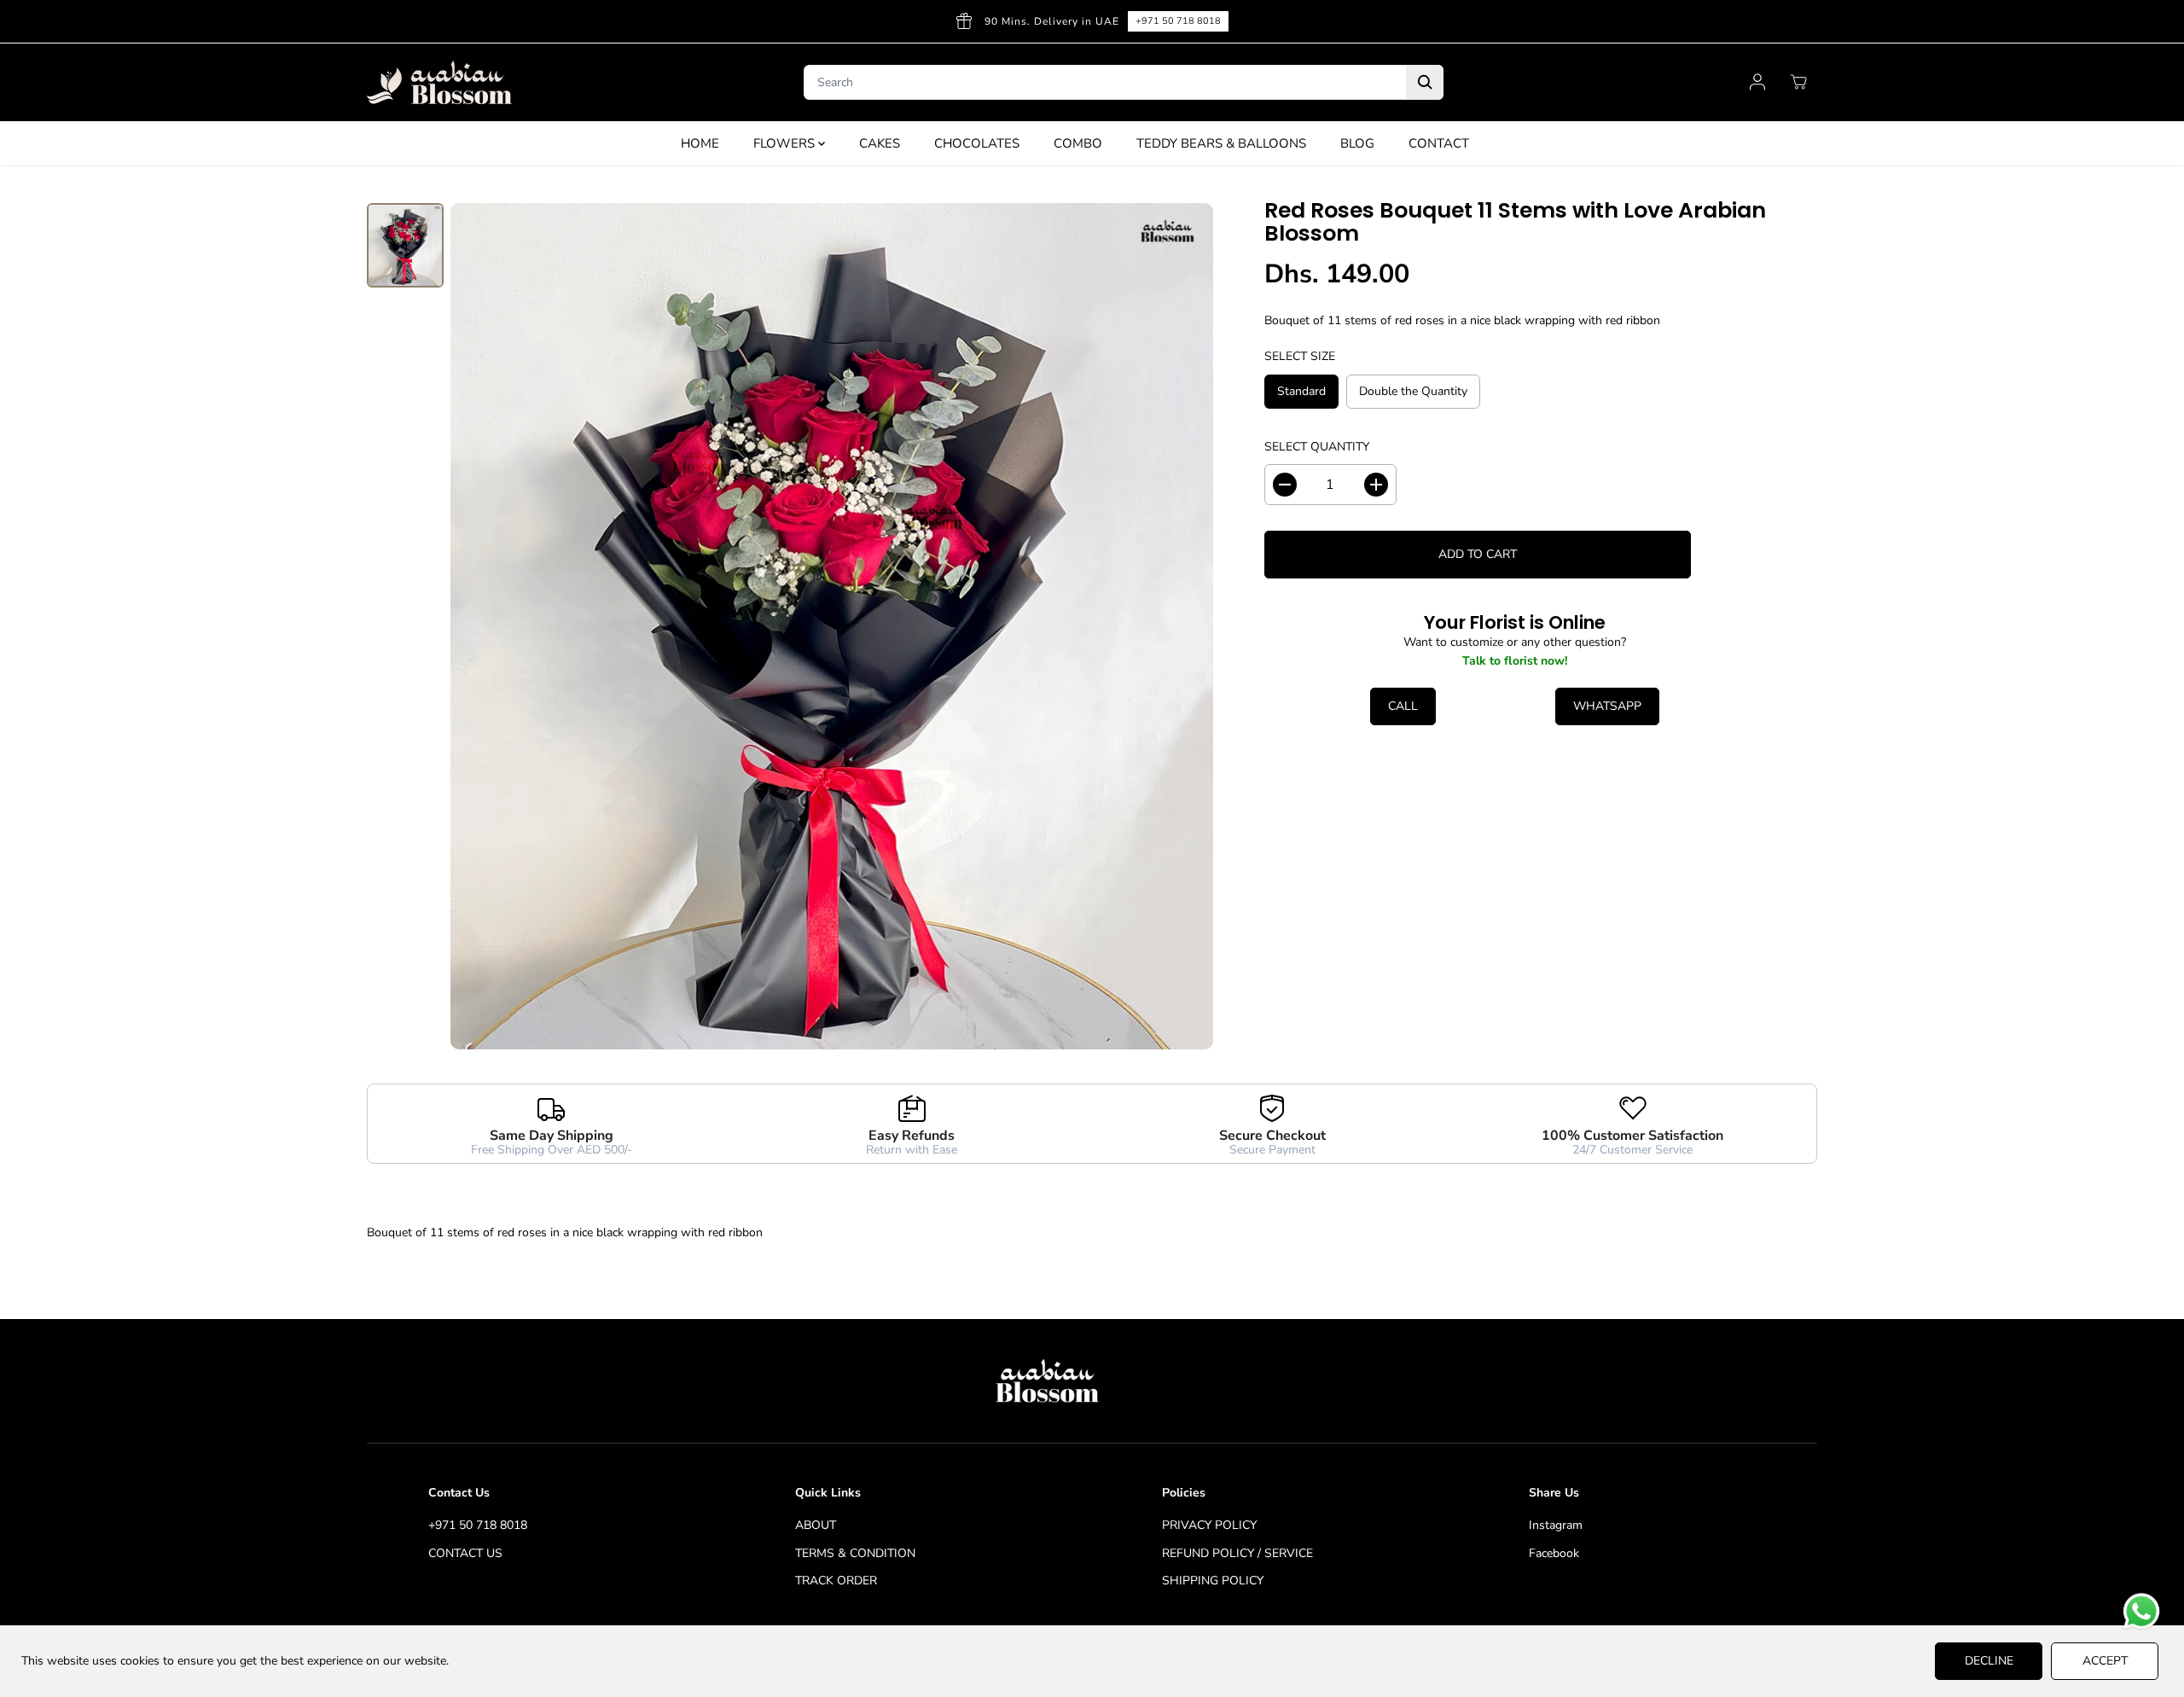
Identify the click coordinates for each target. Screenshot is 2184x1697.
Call (1403, 706)
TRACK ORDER (836, 1581)
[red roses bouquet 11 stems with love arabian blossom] (832, 626)
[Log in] (1757, 82)
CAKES (880, 143)
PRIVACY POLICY (1209, 1525)
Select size (1300, 356)
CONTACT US (465, 1553)
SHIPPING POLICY (1213, 1581)
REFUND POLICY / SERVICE (1237, 1553)
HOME (700, 143)
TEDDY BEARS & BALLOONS (1221, 143)
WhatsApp (1607, 706)
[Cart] (1798, 82)
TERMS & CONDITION (855, 1553)
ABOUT (816, 1525)
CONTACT (1439, 143)
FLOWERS (786, 143)
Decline (1989, 1661)
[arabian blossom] (439, 82)
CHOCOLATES (977, 143)
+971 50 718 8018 (478, 1525)
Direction (1755, 21)
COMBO (1078, 143)
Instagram (1556, 1525)
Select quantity (1317, 447)
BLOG (1357, 143)
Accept (2105, 1661)
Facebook (1554, 1553)
